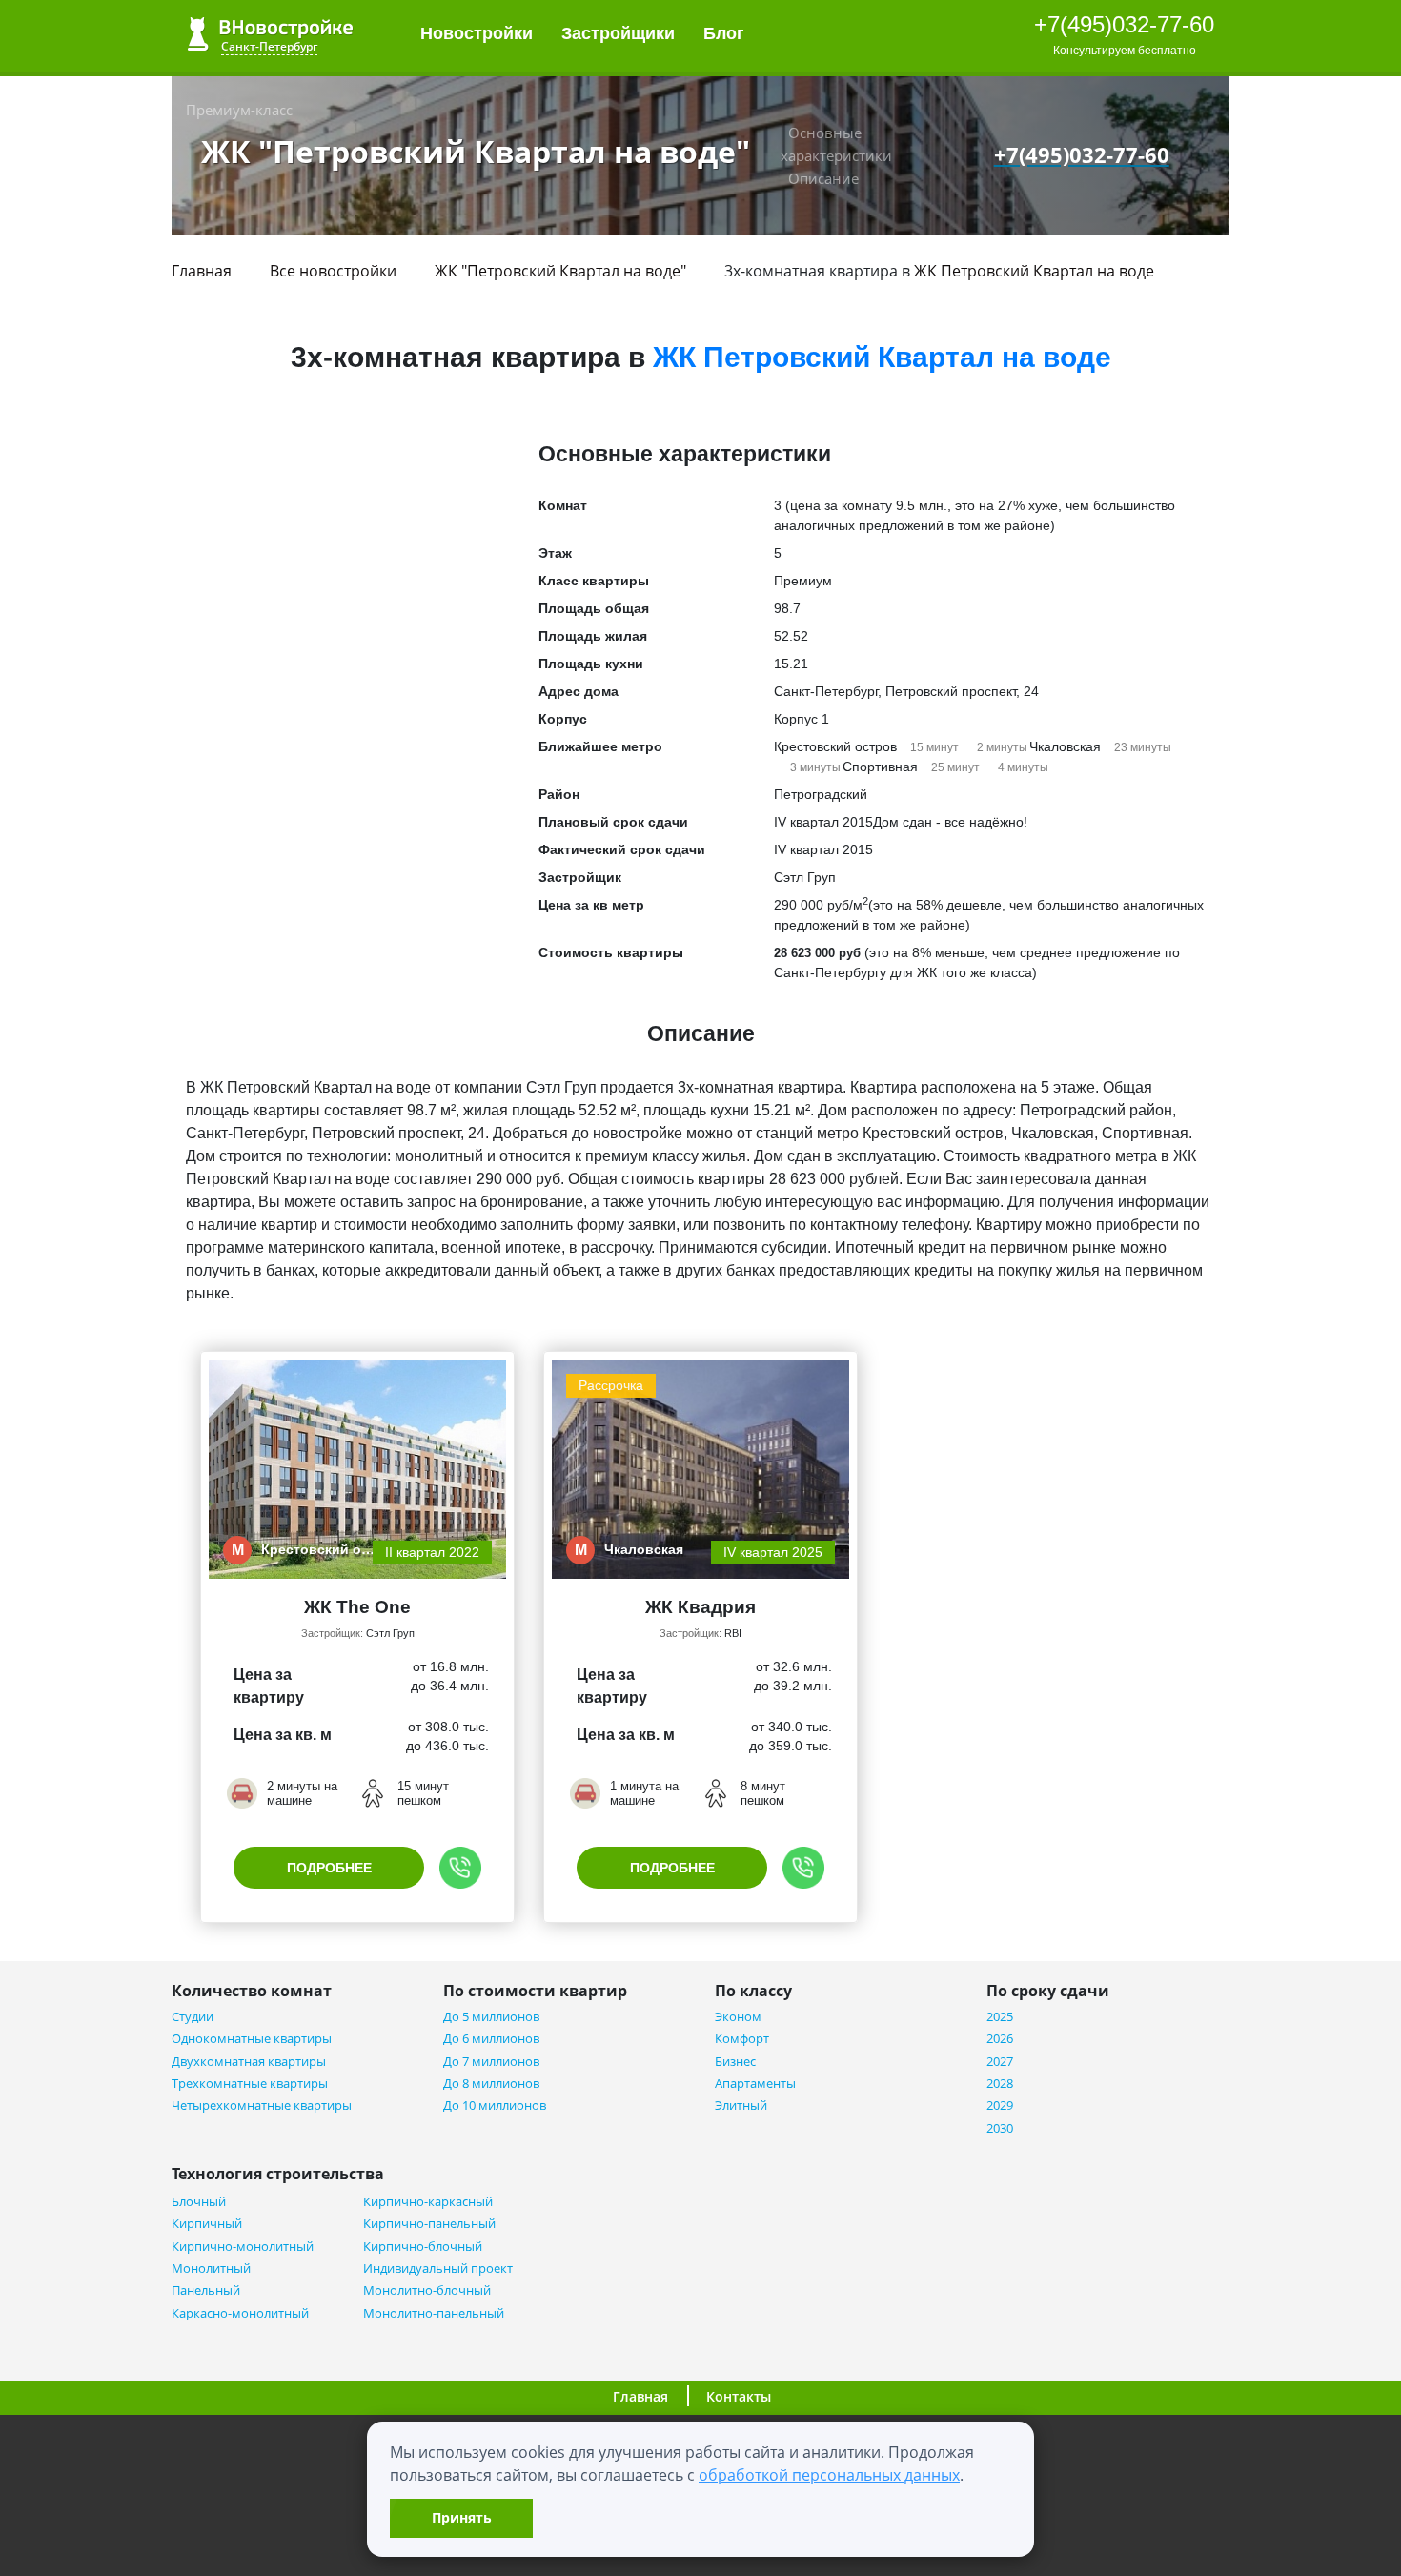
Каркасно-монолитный (240, 2313)
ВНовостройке (270, 34)
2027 (1000, 2062)
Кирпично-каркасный (428, 2202)
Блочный (199, 2202)
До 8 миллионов (491, 2084)
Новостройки (477, 33)
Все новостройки (333, 271)
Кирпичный (207, 2224)
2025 (1000, 2017)
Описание (823, 178)
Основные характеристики (836, 144)
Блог (726, 33)
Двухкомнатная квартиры (249, 2062)
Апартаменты (755, 2084)
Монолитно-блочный (427, 2290)
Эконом (738, 2017)
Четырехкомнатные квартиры (262, 2106)
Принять (462, 2517)
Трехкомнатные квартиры (250, 2084)
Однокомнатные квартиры (252, 2039)
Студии (193, 2017)
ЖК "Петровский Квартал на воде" (560, 271)
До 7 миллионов (491, 2062)
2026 (1000, 2039)
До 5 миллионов (491, 2017)
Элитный (741, 2106)
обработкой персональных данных (829, 2475)
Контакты (739, 2396)
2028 (1000, 2084)
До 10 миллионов (495, 2106)
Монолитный (211, 2269)
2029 (1000, 2106)
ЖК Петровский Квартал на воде (1034, 271)
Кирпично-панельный (429, 2224)
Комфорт (742, 2039)
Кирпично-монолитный (243, 2247)
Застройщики (618, 33)
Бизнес (735, 2062)
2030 (1000, 2128)
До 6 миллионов (491, 2039)
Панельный (206, 2290)
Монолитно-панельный (434, 2313)
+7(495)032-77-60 (1124, 24)
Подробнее (329, 1868)
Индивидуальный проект (438, 2269)
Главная (202, 271)
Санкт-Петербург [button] (269, 46)
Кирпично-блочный (423, 2247)
